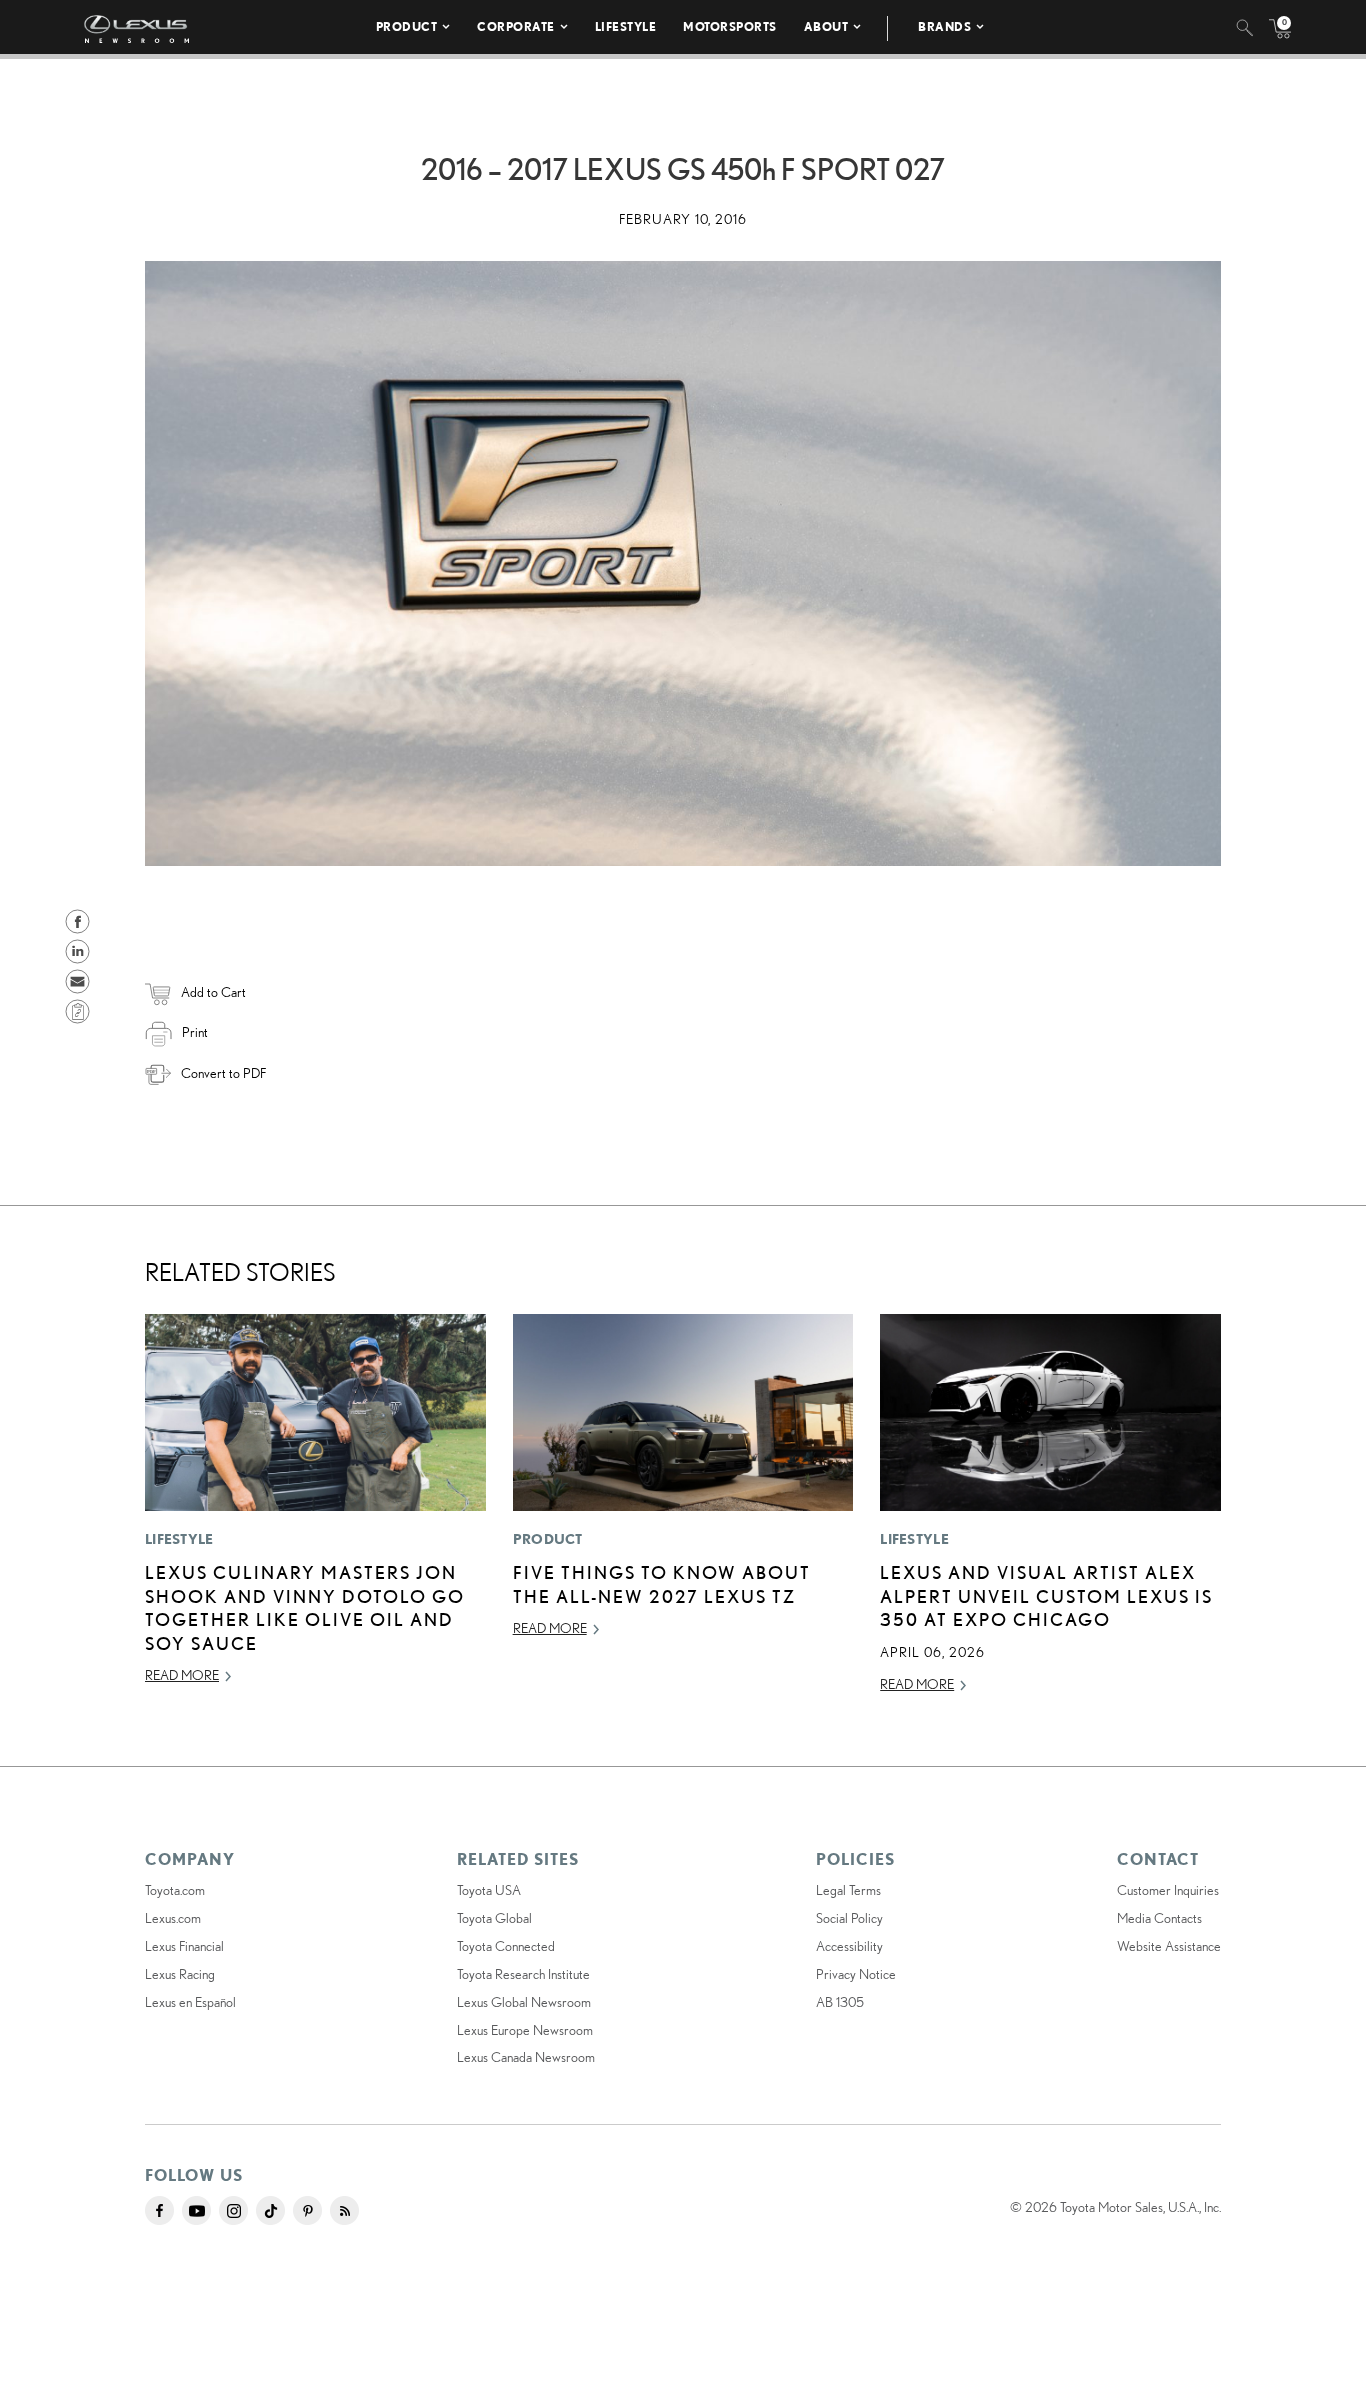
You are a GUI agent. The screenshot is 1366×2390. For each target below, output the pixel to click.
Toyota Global (494, 1918)
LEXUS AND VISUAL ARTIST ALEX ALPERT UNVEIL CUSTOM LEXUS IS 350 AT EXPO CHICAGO (1046, 1595)
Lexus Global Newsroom (524, 2002)
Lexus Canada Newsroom (526, 2057)
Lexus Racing (180, 1974)
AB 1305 (840, 2002)
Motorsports (730, 26)
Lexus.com (173, 1918)
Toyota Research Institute (523, 1974)
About (826, 26)
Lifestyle (626, 26)
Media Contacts (1159, 1918)
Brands (944, 26)
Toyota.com (175, 1890)
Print (195, 1032)
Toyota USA (489, 1890)
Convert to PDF (223, 1073)
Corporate (516, 26)
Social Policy (849, 1918)
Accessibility (849, 1946)
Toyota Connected (506, 1946)
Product (407, 26)
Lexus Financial (184, 1946)
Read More (182, 1675)
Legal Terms (848, 1890)
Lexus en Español (190, 2002)
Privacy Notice (856, 1974)
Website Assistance (1169, 1946)
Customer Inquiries (1168, 1890)
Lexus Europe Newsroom (525, 2030)
